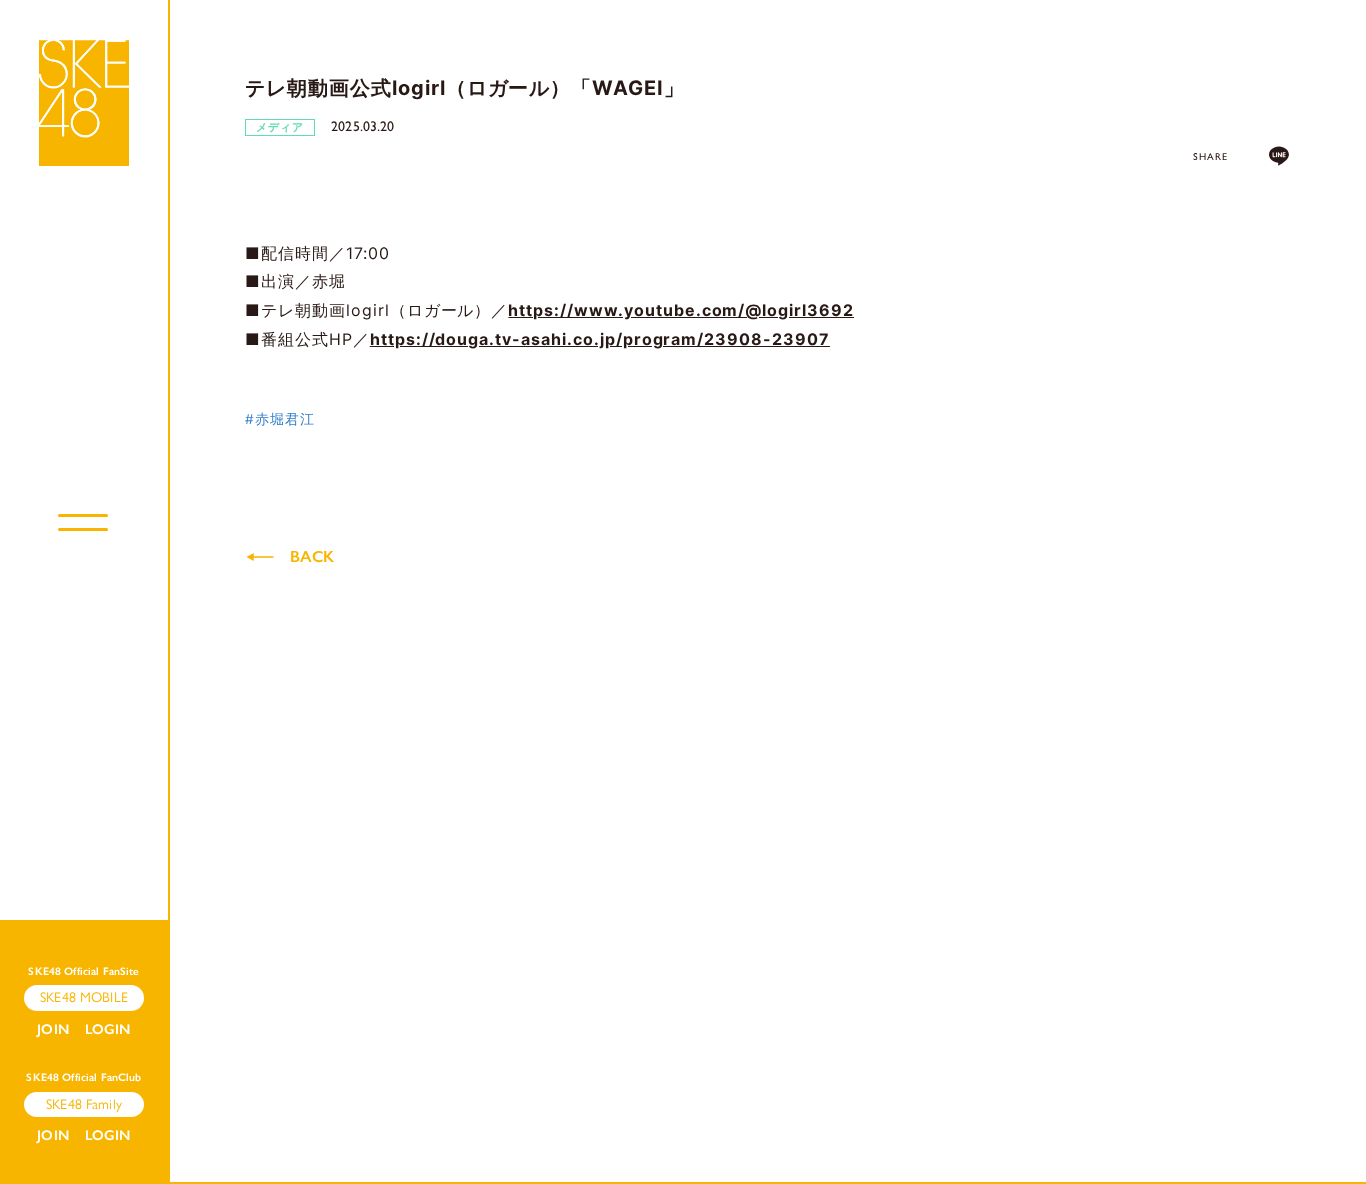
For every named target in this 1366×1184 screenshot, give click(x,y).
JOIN (53, 1029)
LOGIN (108, 1029)
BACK (312, 556)
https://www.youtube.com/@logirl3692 (681, 310)
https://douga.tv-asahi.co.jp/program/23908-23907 (600, 339)
